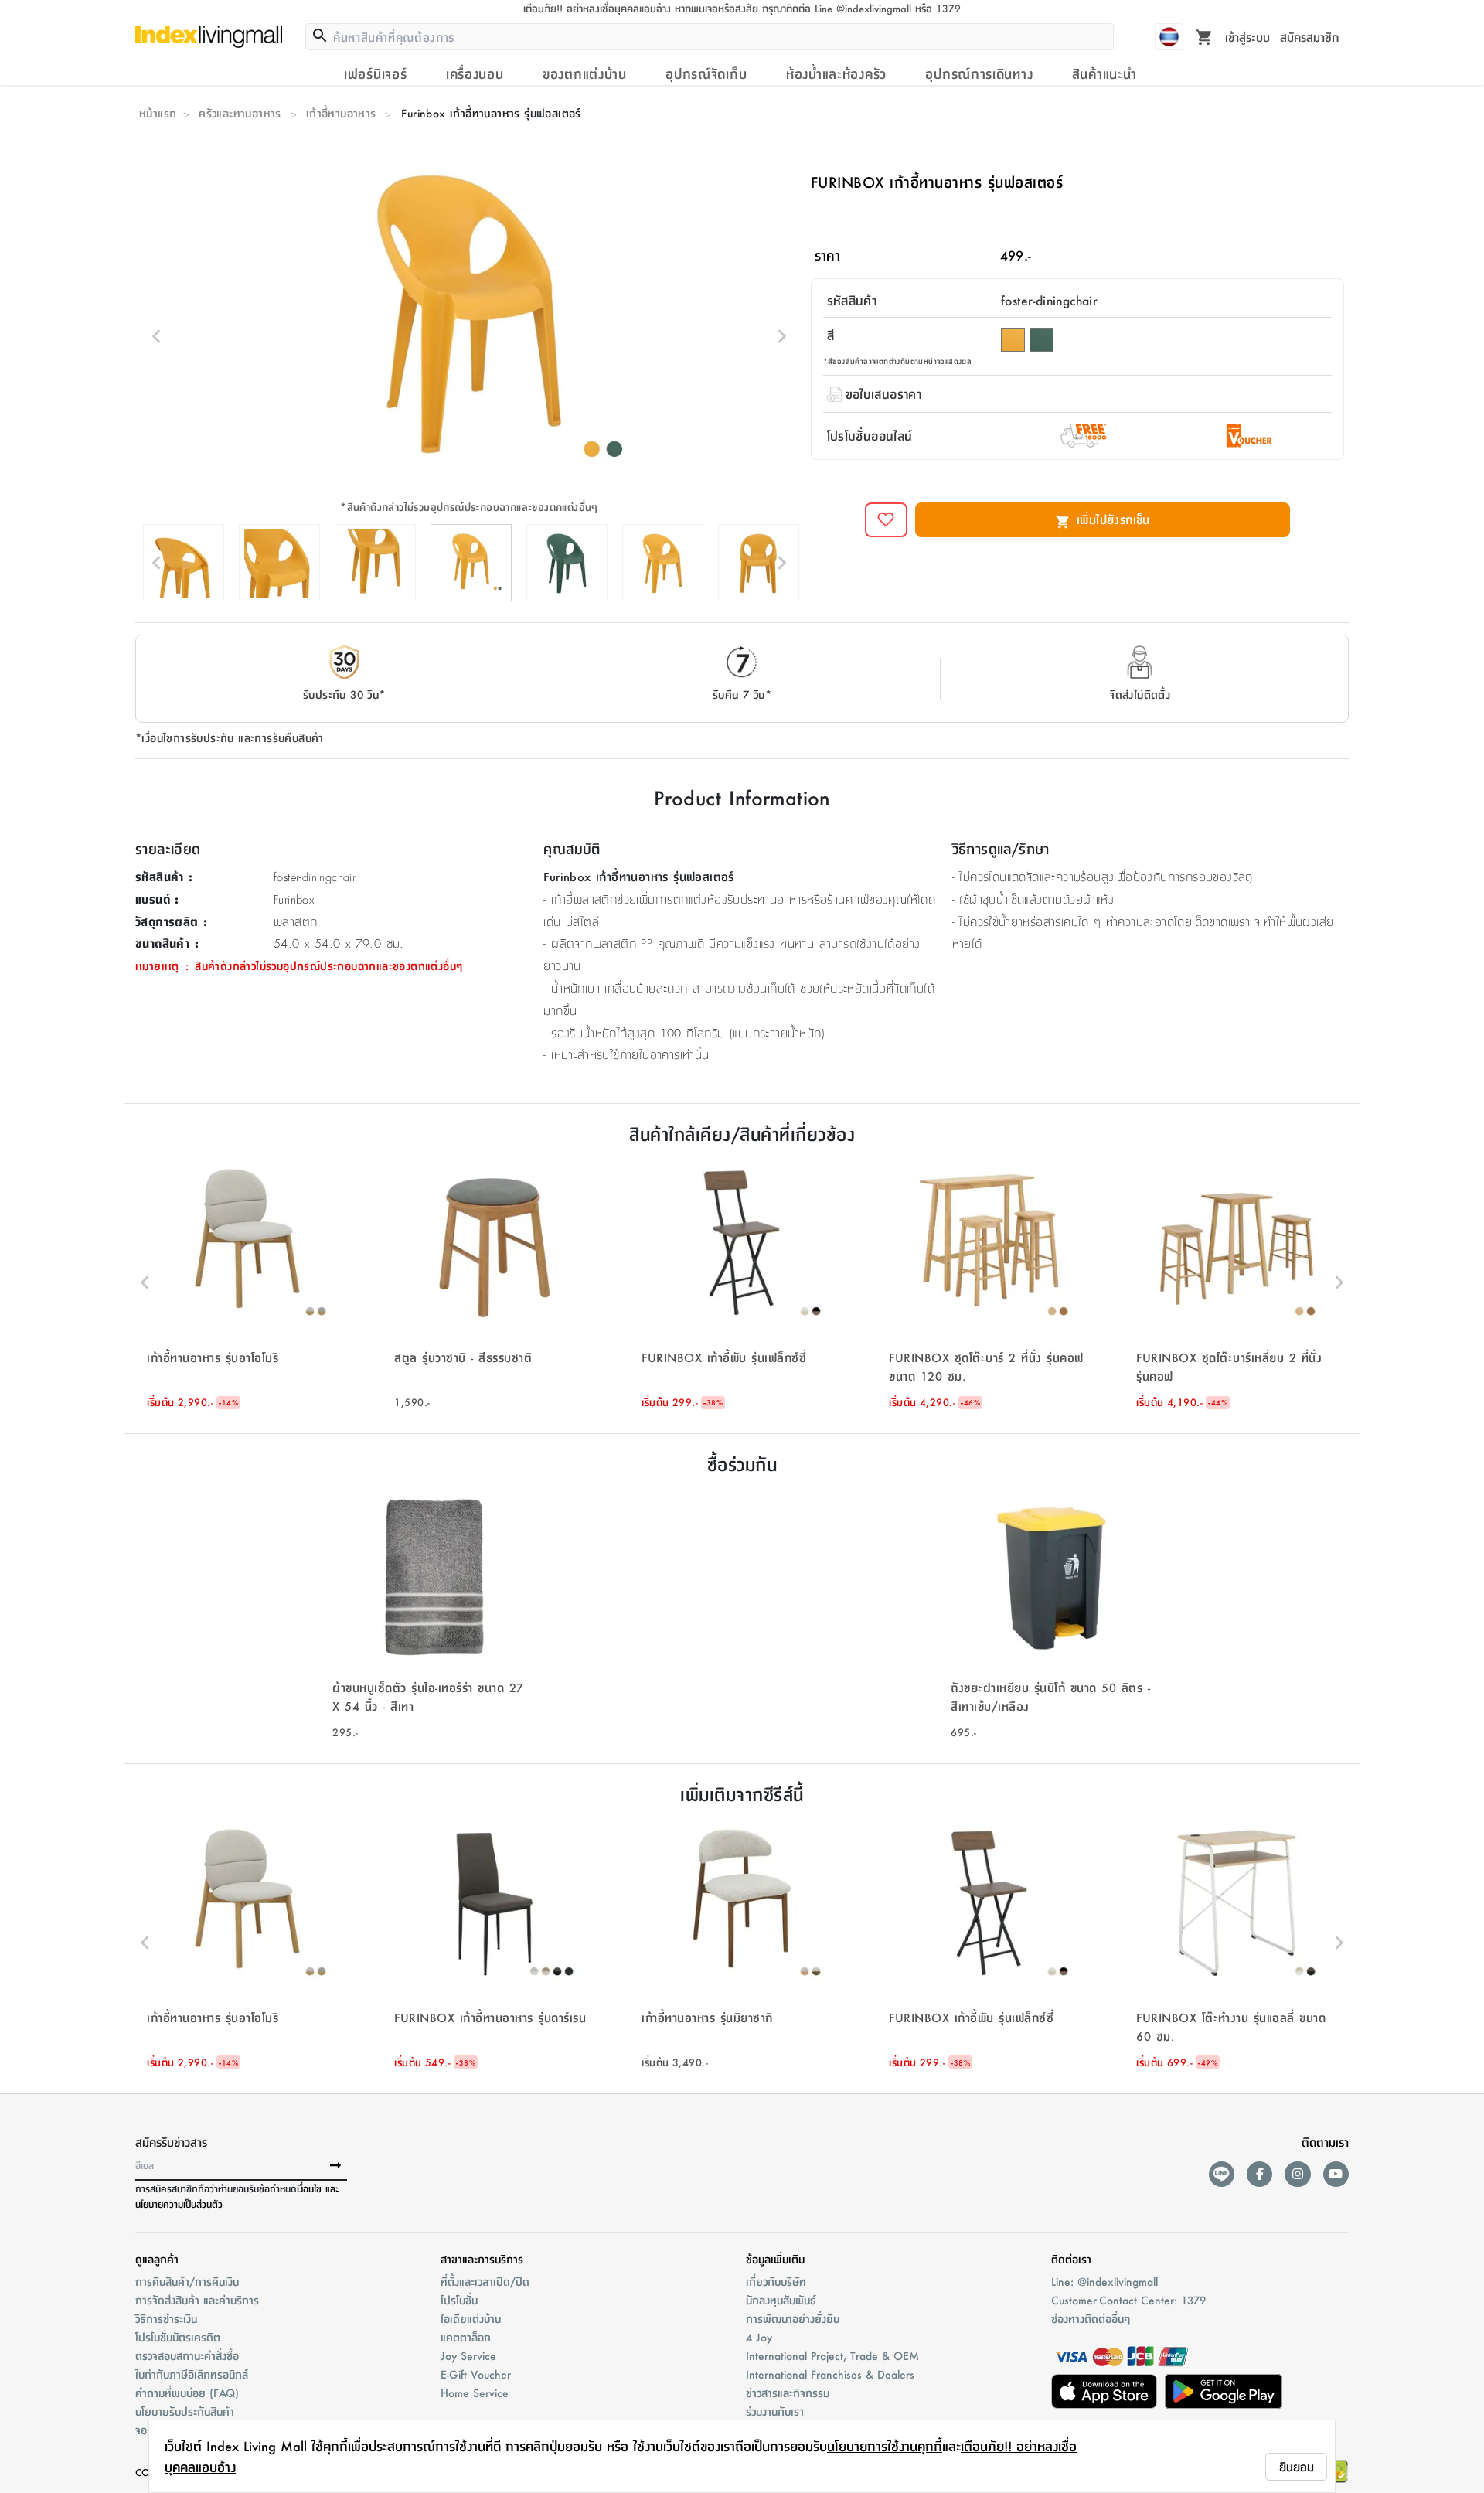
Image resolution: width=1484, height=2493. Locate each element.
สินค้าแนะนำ (1104, 73)
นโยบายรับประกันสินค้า (185, 2411)
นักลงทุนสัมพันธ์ (781, 2300)
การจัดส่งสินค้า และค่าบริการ (197, 2300)
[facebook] (1259, 2174)
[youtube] (1336, 2174)
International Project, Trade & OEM (832, 2355)
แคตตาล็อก (466, 2337)
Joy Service (468, 2355)
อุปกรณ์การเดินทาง (979, 73)
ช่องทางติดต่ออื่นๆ (1091, 2318)
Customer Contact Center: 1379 (1128, 2300)
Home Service (475, 2393)
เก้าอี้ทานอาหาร (341, 113)
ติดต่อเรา (1071, 2259)
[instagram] (1297, 2174)
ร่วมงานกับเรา (775, 2411)
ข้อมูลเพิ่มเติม (775, 2259)
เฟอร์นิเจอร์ (375, 73)
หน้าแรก (158, 113)
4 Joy (759, 2337)
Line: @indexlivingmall (1104, 2281)
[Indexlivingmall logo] (209, 36)
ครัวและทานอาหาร (240, 113)
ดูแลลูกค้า (157, 2259)
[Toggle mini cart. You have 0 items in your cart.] (1204, 36)
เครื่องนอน (475, 73)
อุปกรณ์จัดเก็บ (706, 73)
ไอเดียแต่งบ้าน (471, 2318)
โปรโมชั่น (459, 2300)
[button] (247, 1282)
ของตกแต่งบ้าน (585, 73)
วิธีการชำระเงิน (166, 2318)
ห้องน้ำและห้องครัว (836, 73)
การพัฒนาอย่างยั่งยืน (793, 2318)
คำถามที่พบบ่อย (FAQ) (187, 2393)
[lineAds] (1222, 2174)
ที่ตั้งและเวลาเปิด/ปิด (485, 2281)
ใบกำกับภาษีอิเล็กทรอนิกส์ (192, 2374)
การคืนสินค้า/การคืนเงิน (187, 2281)
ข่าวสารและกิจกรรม (788, 2393)
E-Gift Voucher (476, 2374)
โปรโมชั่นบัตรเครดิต (178, 2337)
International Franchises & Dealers (830, 2374)
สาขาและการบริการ (482, 2259)
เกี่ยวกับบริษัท (776, 2281)
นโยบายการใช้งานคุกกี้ (885, 2446)
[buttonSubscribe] (335, 2166)
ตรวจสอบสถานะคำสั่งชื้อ (187, 2355)
